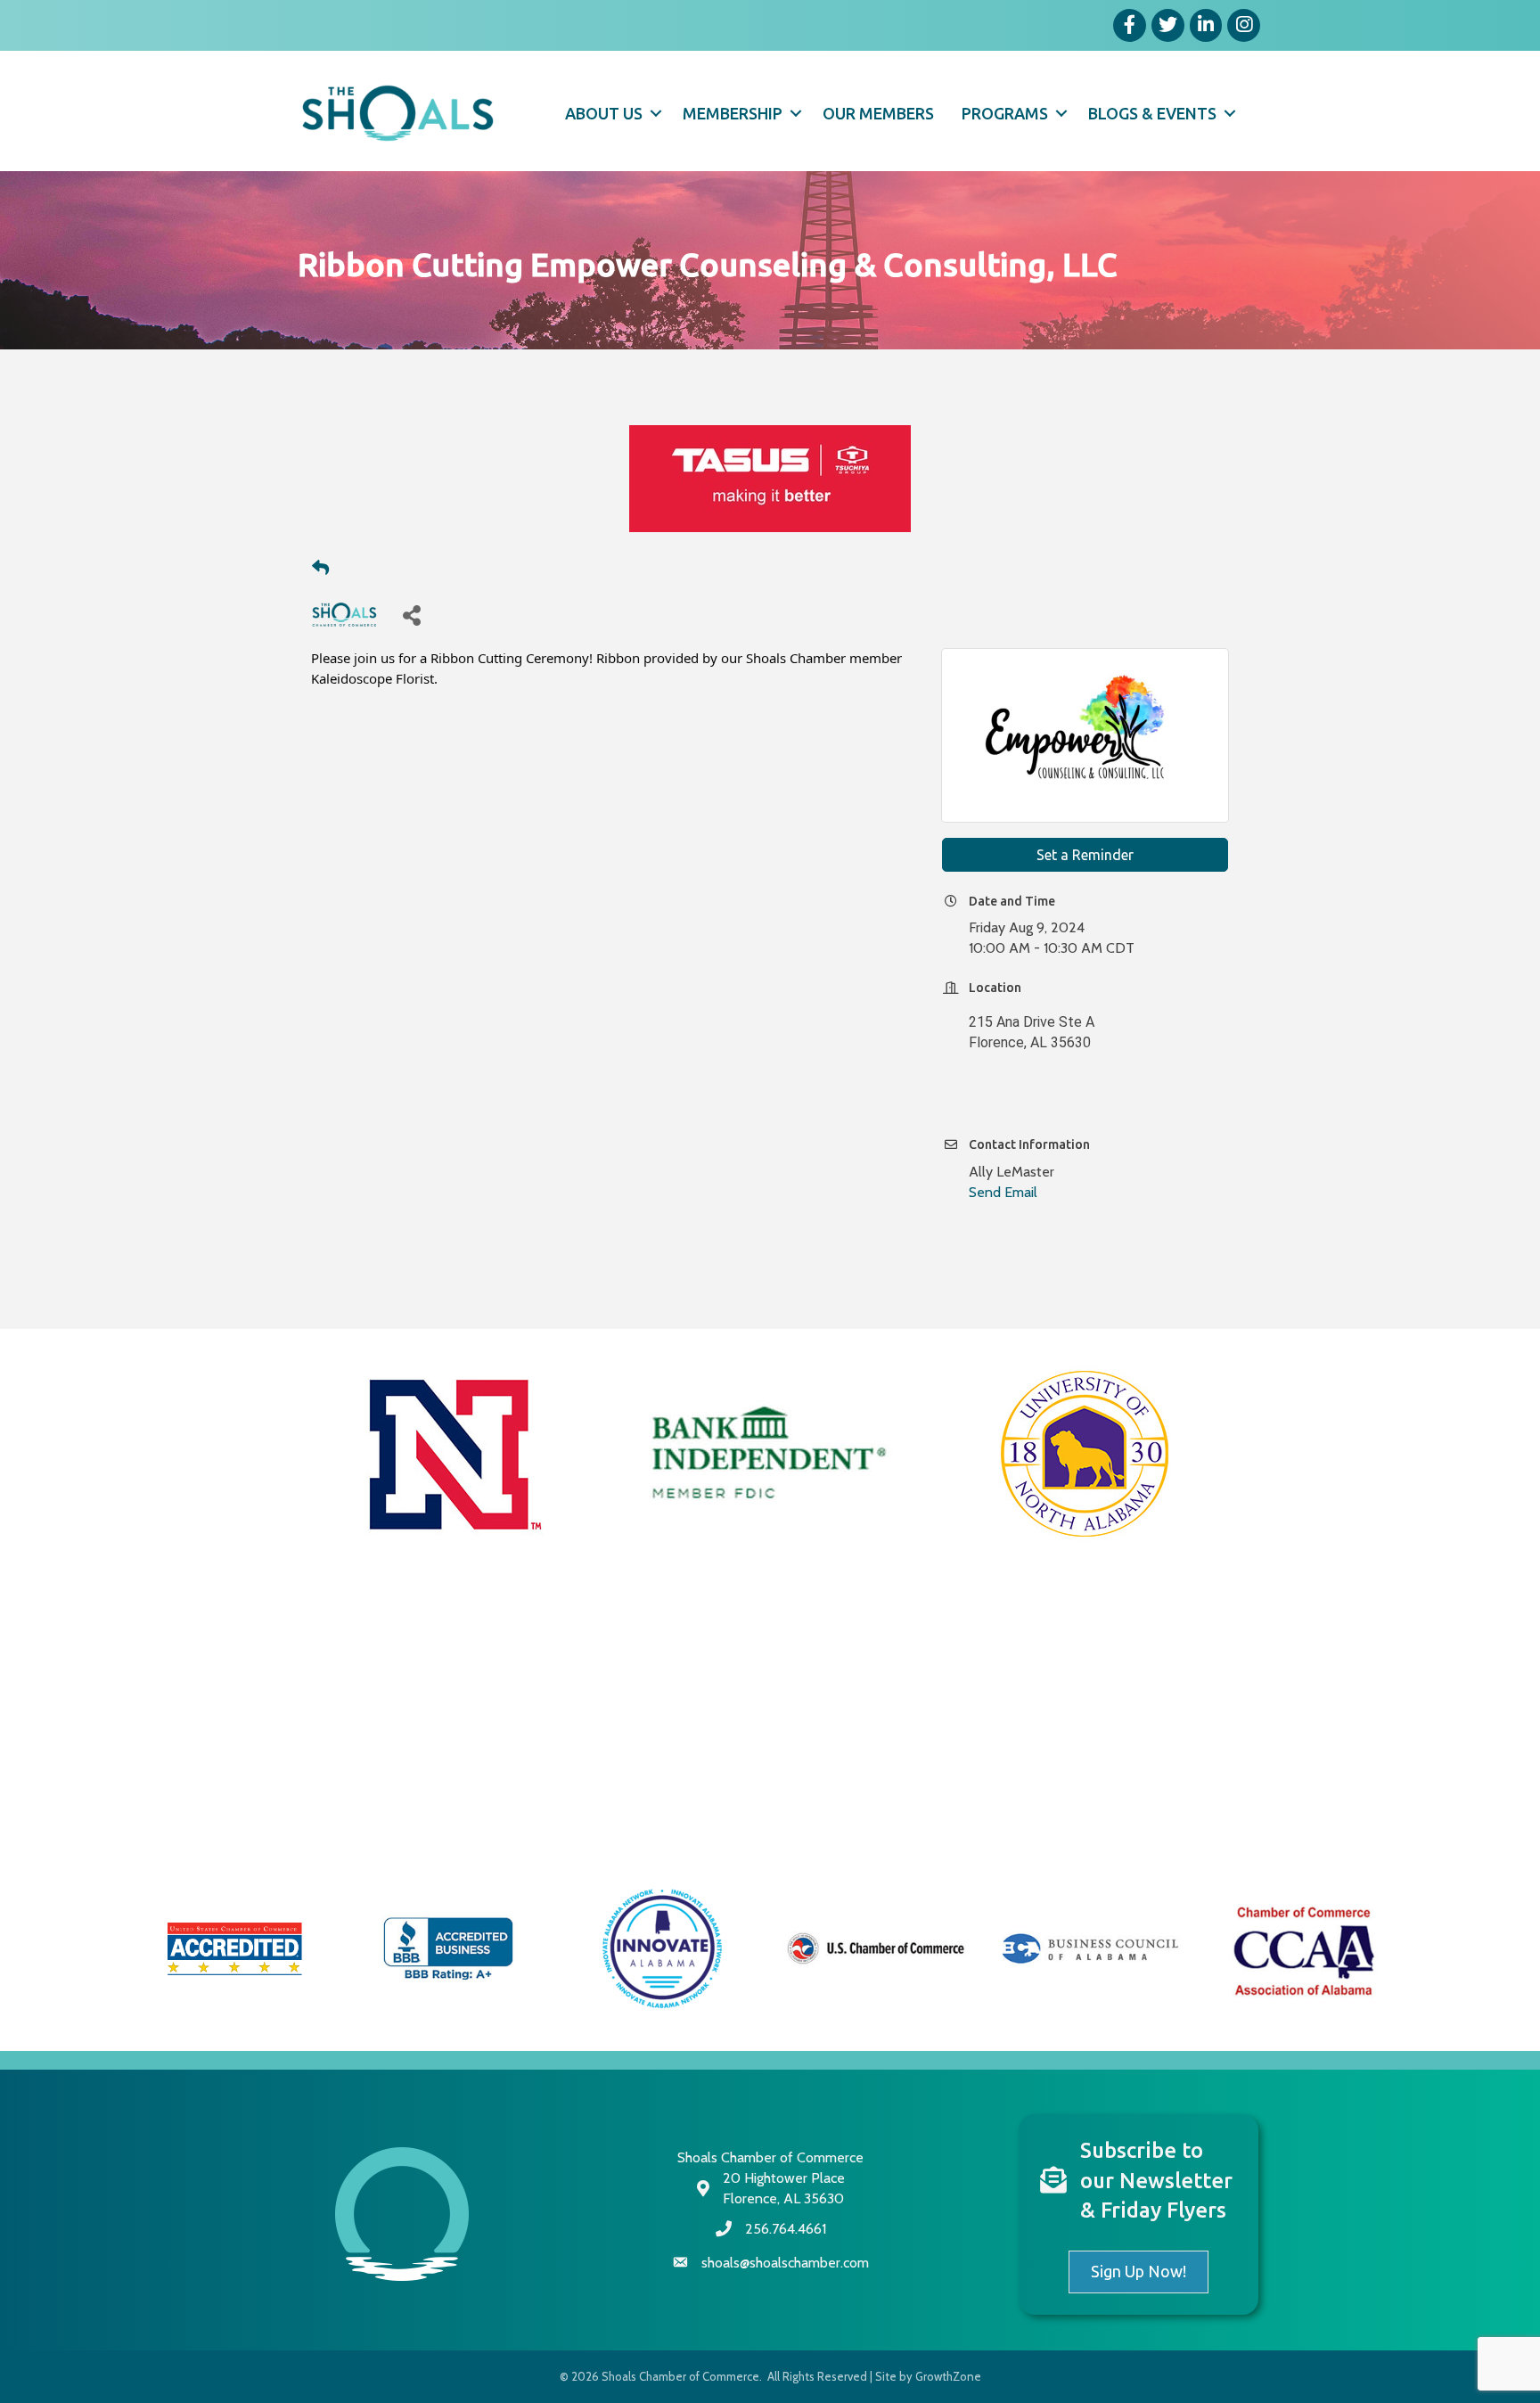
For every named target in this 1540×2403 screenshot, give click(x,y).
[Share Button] (411, 615)
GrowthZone (948, 2376)
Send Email (1003, 1192)
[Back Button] (320, 569)
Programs (1005, 113)
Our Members (878, 113)
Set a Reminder (1085, 855)
